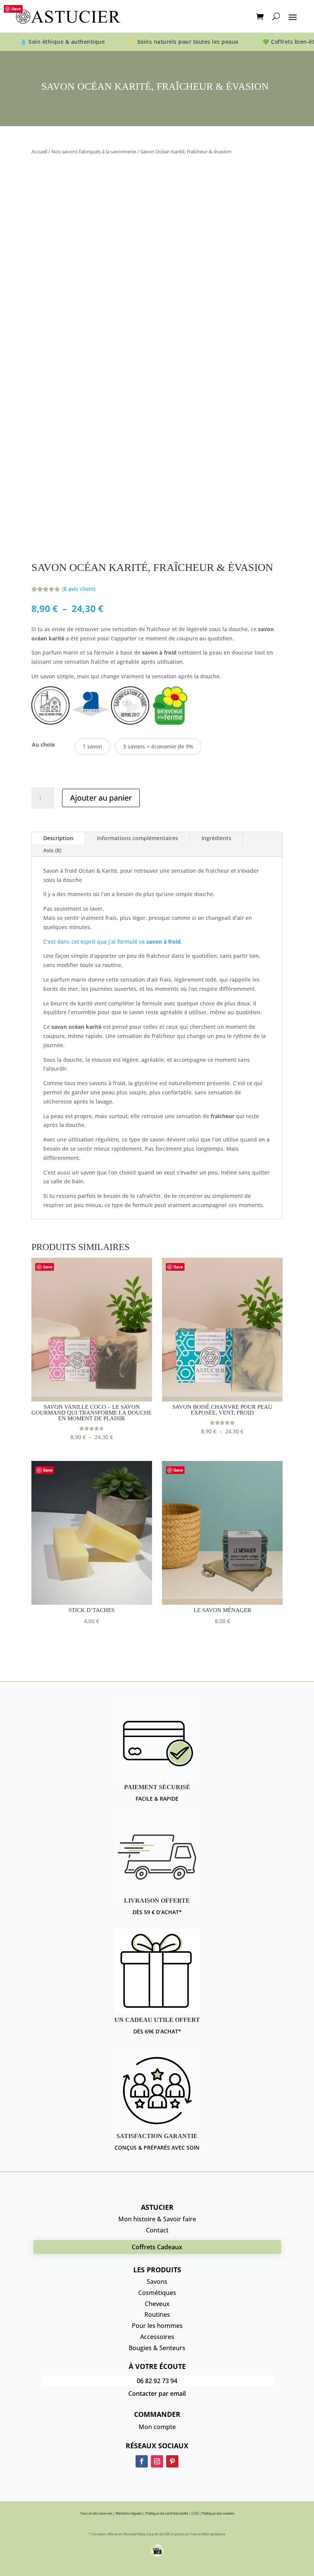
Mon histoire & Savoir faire (157, 2219)
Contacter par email (157, 2393)
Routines (157, 2314)
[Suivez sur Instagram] (157, 2461)
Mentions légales (129, 2513)
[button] (92, 747)
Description (58, 838)
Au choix (43, 744)
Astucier (157, 2207)
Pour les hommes (157, 2326)
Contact (157, 2230)
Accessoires (157, 2337)
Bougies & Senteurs (157, 2348)
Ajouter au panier (101, 798)
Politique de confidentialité (167, 2513)
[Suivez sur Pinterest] (172, 2461)
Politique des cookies (218, 2513)
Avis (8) (52, 850)
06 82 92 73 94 (157, 2381)
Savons (157, 2282)
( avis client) (79, 589)
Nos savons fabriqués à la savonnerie (94, 151)
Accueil (39, 151)
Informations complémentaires (137, 838)
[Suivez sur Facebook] (142, 2461)
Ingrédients (216, 838)
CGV (195, 2513)
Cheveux (157, 2304)
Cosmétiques (157, 2293)
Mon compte (157, 2427)
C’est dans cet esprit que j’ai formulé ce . (113, 942)
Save (16, 9)
